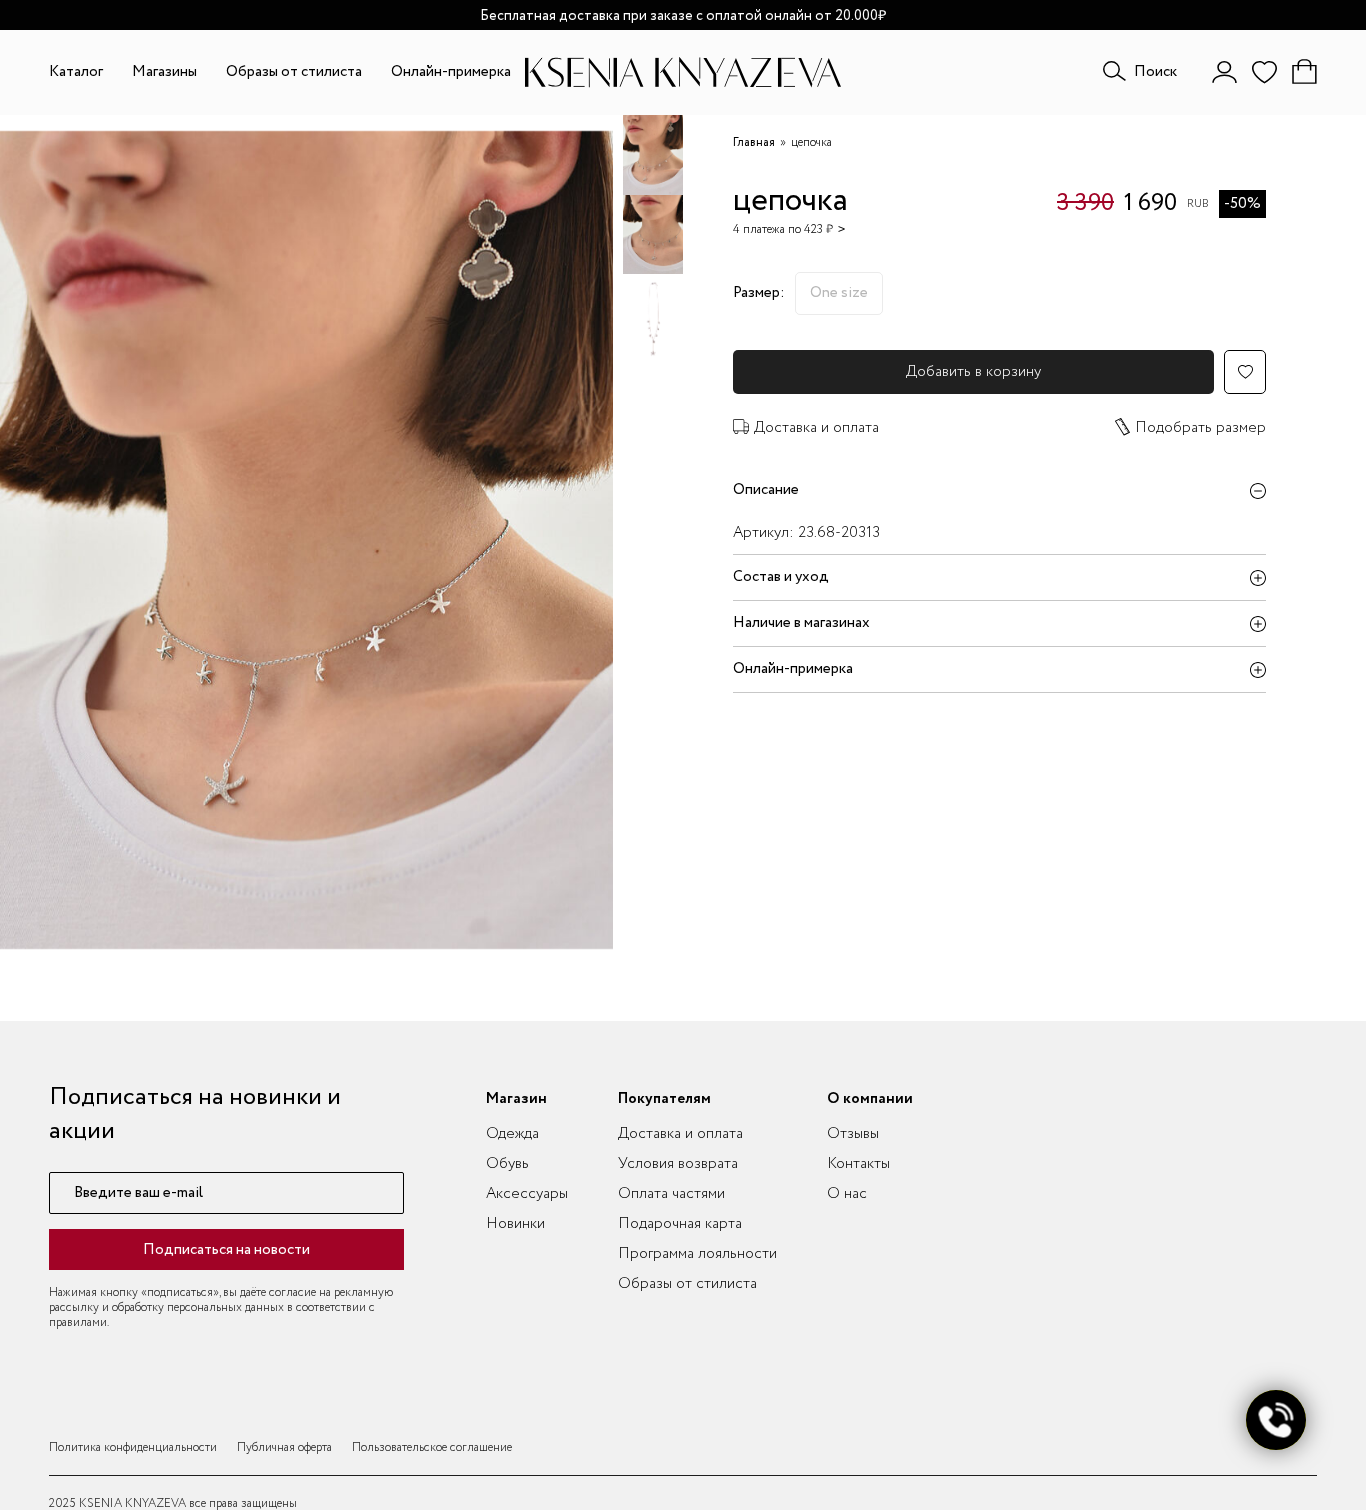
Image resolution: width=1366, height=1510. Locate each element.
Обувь (507, 1164)
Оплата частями (671, 1194)
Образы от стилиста (294, 72)
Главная (754, 142)
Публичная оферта (284, 1447)
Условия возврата (678, 1164)
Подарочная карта (680, 1224)
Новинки (515, 1224)
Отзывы (853, 1134)
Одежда (512, 1134)
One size (839, 293)
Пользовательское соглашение (432, 1447)
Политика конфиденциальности (133, 1447)
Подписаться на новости (226, 1250)
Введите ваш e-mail (138, 1193)
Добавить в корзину (973, 372)
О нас (847, 1194)
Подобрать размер (1200, 428)
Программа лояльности (697, 1254)
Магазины (164, 72)
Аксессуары (527, 1194)
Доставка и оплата (816, 428)
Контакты (858, 1164)
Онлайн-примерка (451, 72)
